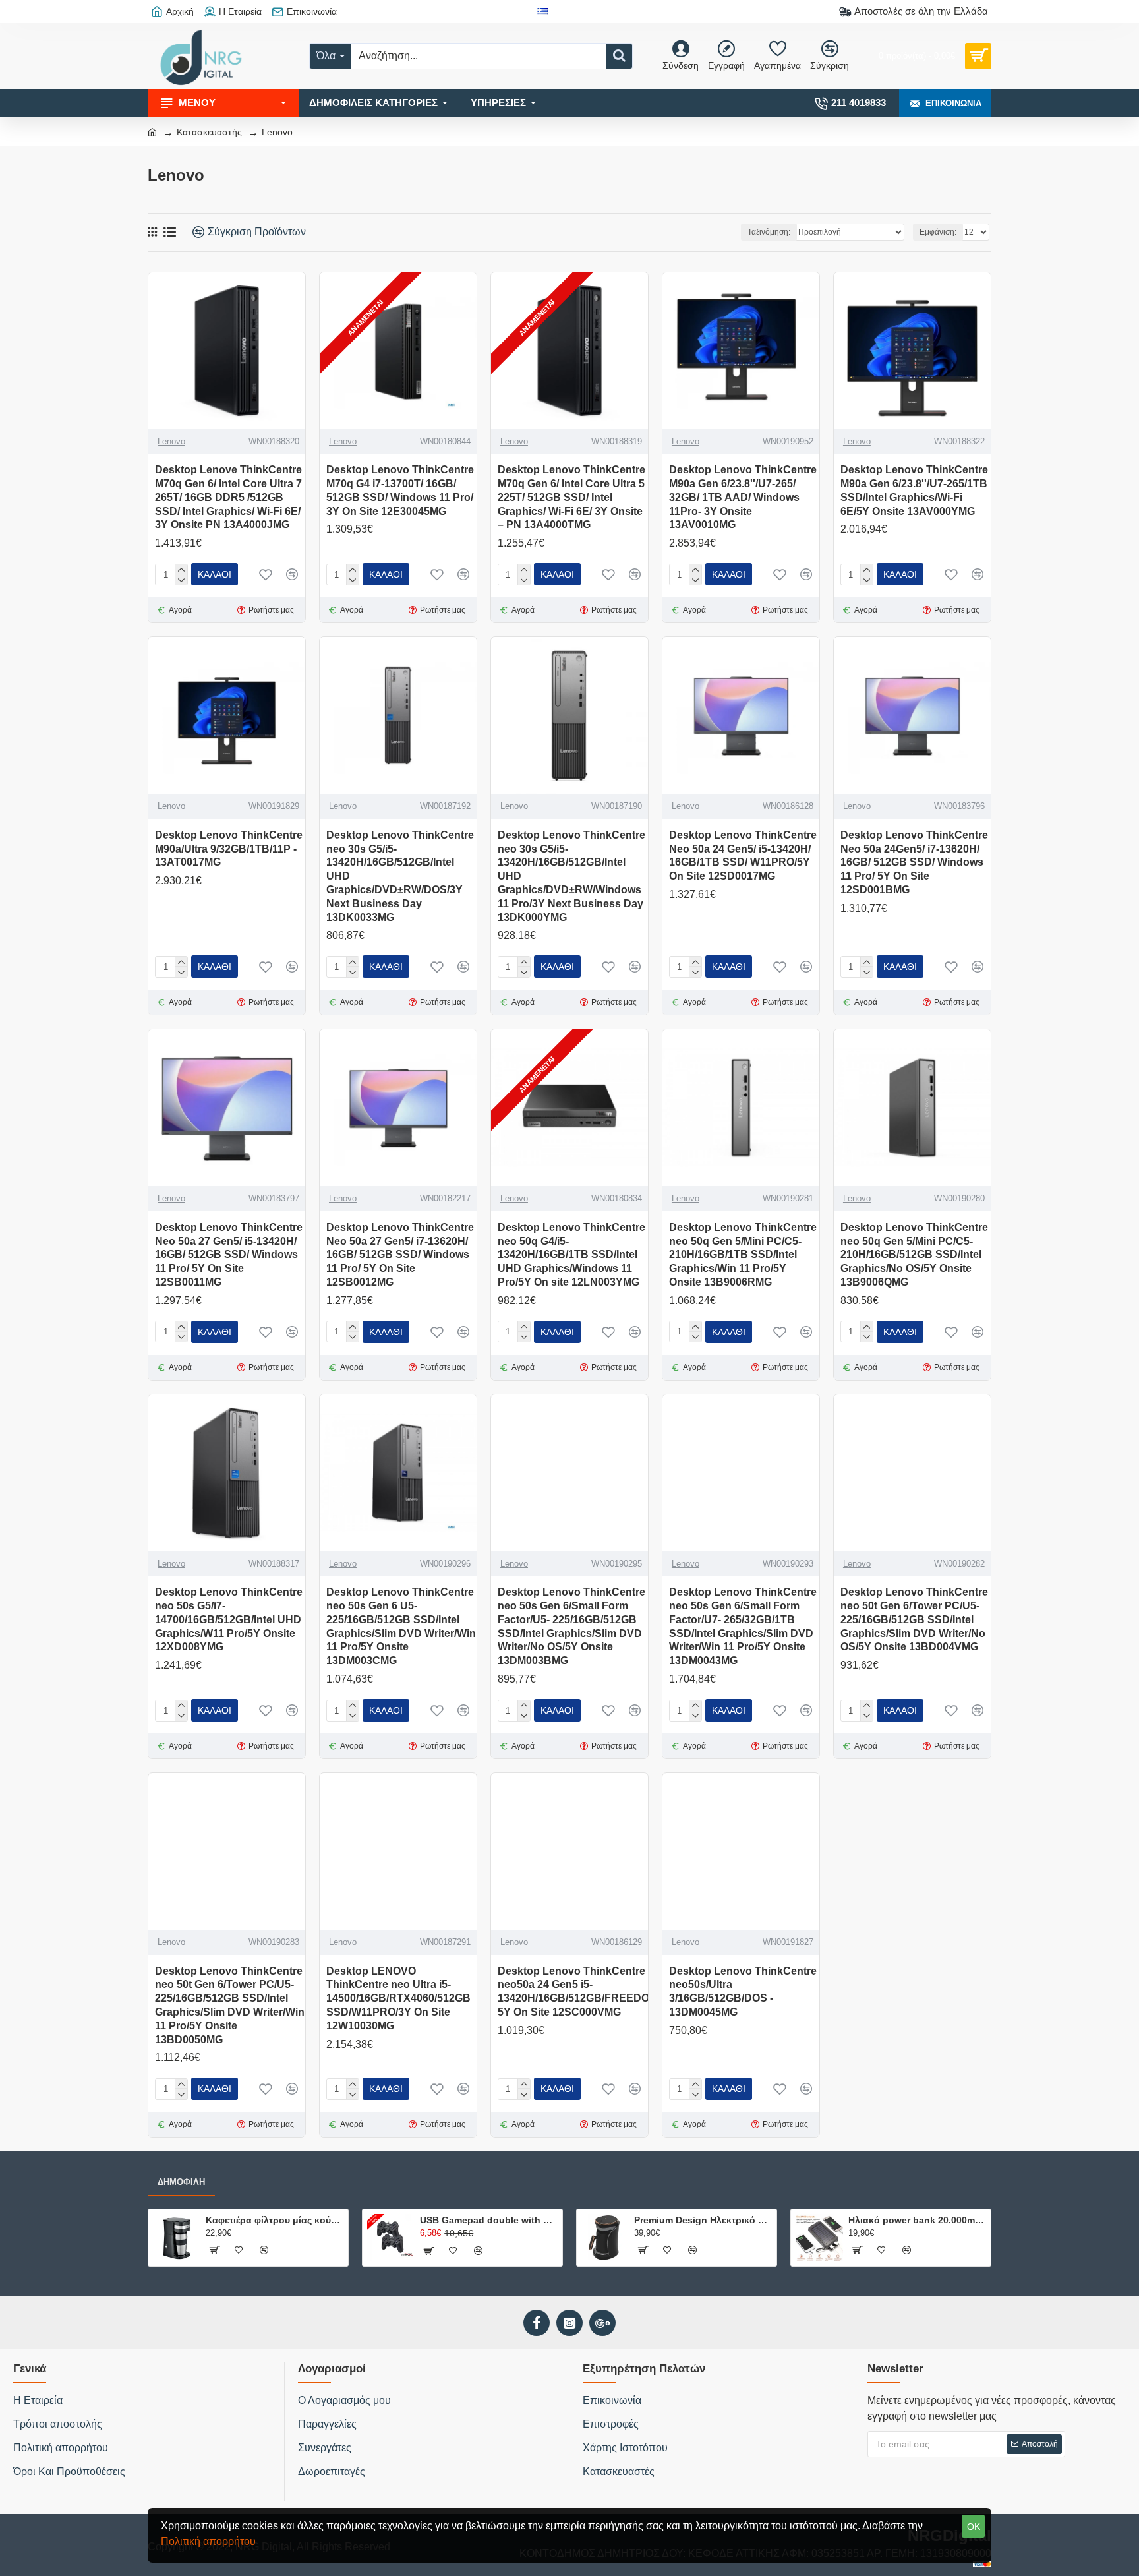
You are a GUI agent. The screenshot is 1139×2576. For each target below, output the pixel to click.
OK (974, 2527)
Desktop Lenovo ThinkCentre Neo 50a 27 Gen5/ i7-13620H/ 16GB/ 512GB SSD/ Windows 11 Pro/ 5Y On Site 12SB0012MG (400, 1255)
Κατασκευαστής (209, 132)
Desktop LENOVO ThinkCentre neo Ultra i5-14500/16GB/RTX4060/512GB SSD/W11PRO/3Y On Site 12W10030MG (398, 1998)
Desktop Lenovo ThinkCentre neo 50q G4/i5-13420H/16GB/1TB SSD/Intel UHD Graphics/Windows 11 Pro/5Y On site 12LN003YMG (571, 1255)
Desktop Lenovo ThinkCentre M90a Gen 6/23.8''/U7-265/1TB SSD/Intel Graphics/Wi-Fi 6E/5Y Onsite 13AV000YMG (914, 490)
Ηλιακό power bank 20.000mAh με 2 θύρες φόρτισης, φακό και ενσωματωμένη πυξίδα (917, 2220)
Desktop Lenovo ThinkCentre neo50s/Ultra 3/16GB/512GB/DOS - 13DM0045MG (743, 1992)
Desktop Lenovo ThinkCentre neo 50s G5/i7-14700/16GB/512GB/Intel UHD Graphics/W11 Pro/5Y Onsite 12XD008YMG (229, 1619)
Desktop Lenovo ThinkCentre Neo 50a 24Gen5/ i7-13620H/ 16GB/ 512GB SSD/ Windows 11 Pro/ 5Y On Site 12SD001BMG (914, 862)
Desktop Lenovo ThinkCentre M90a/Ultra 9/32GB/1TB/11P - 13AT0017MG (229, 849)
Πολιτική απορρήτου (208, 2541)
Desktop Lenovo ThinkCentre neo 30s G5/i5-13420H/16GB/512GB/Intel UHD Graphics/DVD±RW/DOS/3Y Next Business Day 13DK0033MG (400, 876)
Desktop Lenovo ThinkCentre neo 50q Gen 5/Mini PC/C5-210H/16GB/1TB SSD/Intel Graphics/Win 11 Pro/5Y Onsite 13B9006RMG (743, 1255)
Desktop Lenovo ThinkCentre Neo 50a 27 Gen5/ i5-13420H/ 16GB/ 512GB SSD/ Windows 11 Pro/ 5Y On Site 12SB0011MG (229, 1255)
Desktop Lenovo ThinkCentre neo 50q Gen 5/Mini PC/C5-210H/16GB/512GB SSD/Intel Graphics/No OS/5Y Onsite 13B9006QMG (914, 1255)
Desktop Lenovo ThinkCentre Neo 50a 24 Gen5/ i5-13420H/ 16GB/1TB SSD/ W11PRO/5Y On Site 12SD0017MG (743, 855)
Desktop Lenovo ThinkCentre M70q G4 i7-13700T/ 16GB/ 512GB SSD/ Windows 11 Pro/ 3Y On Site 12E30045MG (400, 490)
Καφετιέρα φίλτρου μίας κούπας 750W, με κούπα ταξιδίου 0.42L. (275, 2220)
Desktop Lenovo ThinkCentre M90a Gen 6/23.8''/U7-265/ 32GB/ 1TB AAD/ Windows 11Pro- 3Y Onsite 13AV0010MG (743, 497)
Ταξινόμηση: (769, 232)
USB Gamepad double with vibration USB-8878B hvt (489, 2220)
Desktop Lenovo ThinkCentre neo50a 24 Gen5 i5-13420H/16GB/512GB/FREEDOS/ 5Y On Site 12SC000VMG (578, 1992)
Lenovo (171, 441)
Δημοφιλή (181, 2182)
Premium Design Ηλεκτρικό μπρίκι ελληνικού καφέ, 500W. (703, 2220)
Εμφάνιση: (938, 232)
